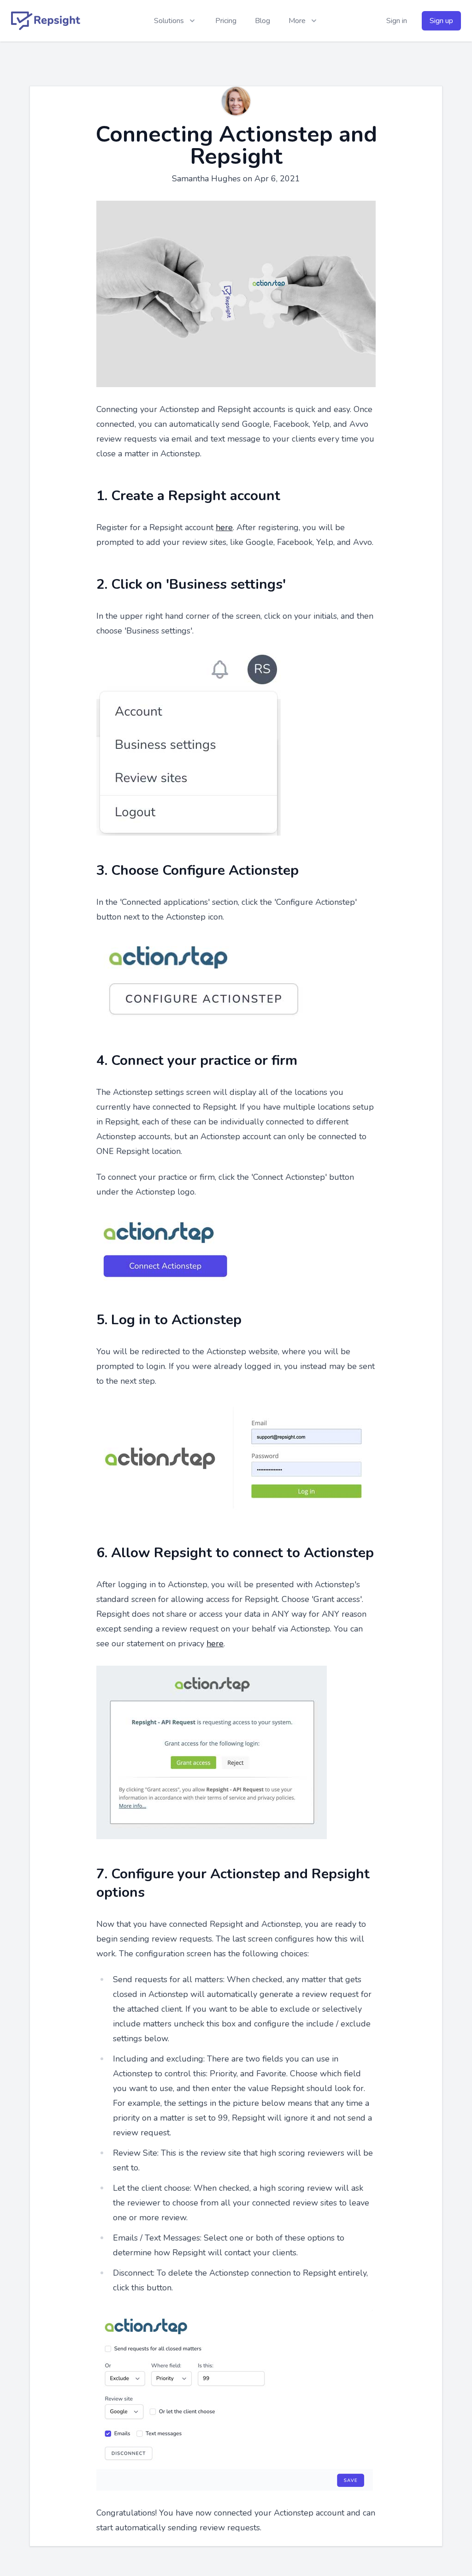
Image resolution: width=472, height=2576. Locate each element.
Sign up (441, 21)
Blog (263, 21)
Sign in (397, 21)
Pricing (226, 21)
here (224, 527)
